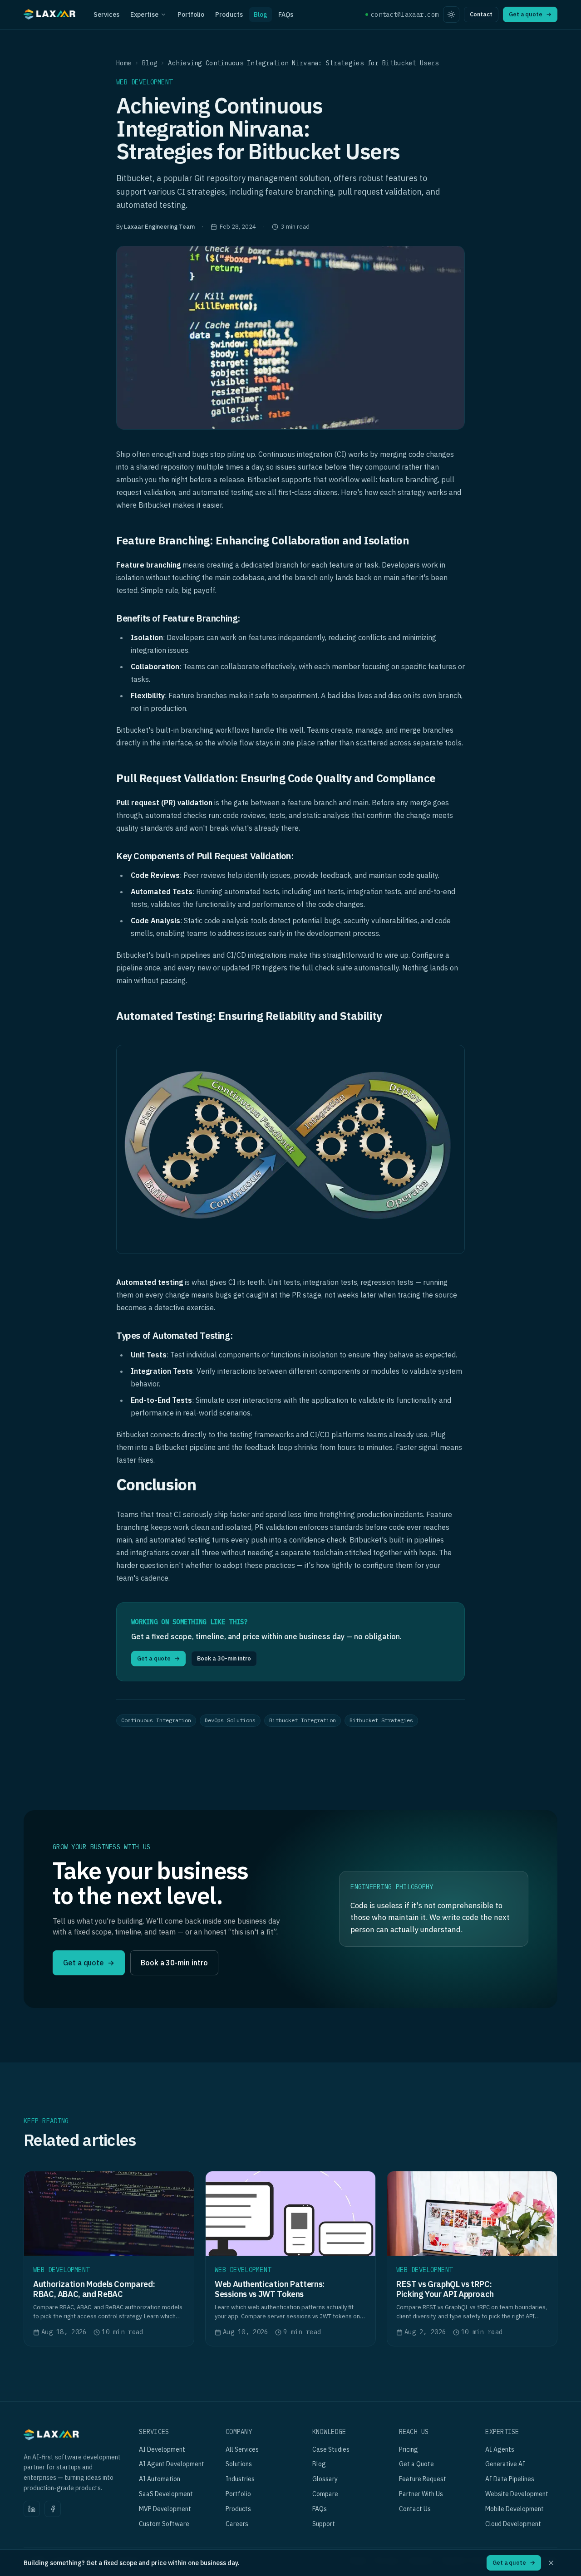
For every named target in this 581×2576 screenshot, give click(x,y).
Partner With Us (421, 2494)
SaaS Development (166, 2494)
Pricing (409, 2449)
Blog (261, 15)
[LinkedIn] (32, 2509)
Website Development (517, 2494)
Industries (240, 2479)
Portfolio (191, 15)
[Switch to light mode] (451, 15)
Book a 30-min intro (224, 1658)
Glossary (325, 2479)
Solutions (239, 2464)
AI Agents (500, 2449)
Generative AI (505, 2464)
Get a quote (530, 14)
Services (106, 15)
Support (324, 2524)
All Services (242, 2449)
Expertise (144, 15)
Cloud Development (513, 2524)
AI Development (162, 2449)
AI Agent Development (172, 2464)
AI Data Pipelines (510, 2479)
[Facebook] (53, 2509)
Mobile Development (515, 2509)
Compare (325, 2494)
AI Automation (160, 2479)
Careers (237, 2524)
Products (229, 15)
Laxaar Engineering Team (159, 227)
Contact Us (415, 2509)
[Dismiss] (551, 2563)
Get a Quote (416, 2464)
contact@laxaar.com (405, 15)
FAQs (286, 15)
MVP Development (165, 2509)
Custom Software (164, 2524)
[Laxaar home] (50, 16)
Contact (481, 14)
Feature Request (423, 2479)
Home (124, 63)
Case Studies (331, 2449)
